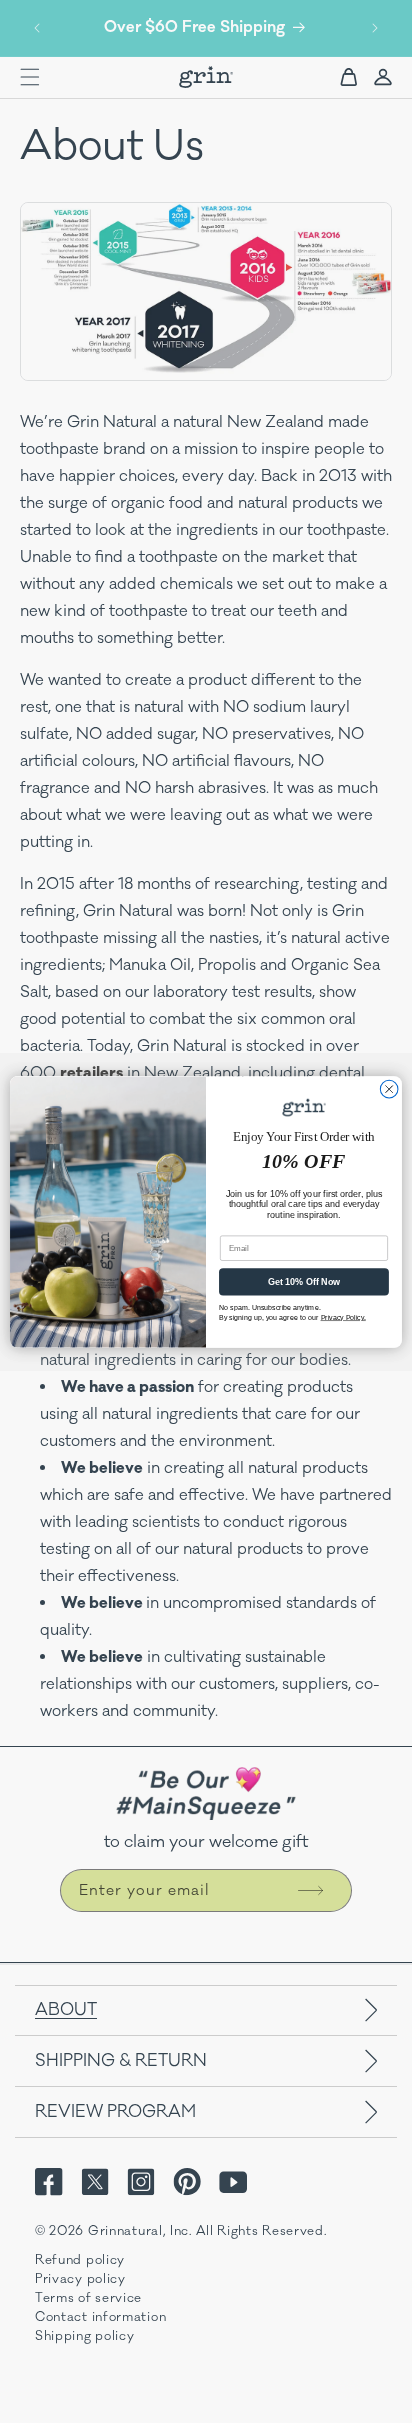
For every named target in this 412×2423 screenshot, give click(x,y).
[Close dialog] (389, 1089)
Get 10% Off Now (304, 1282)
